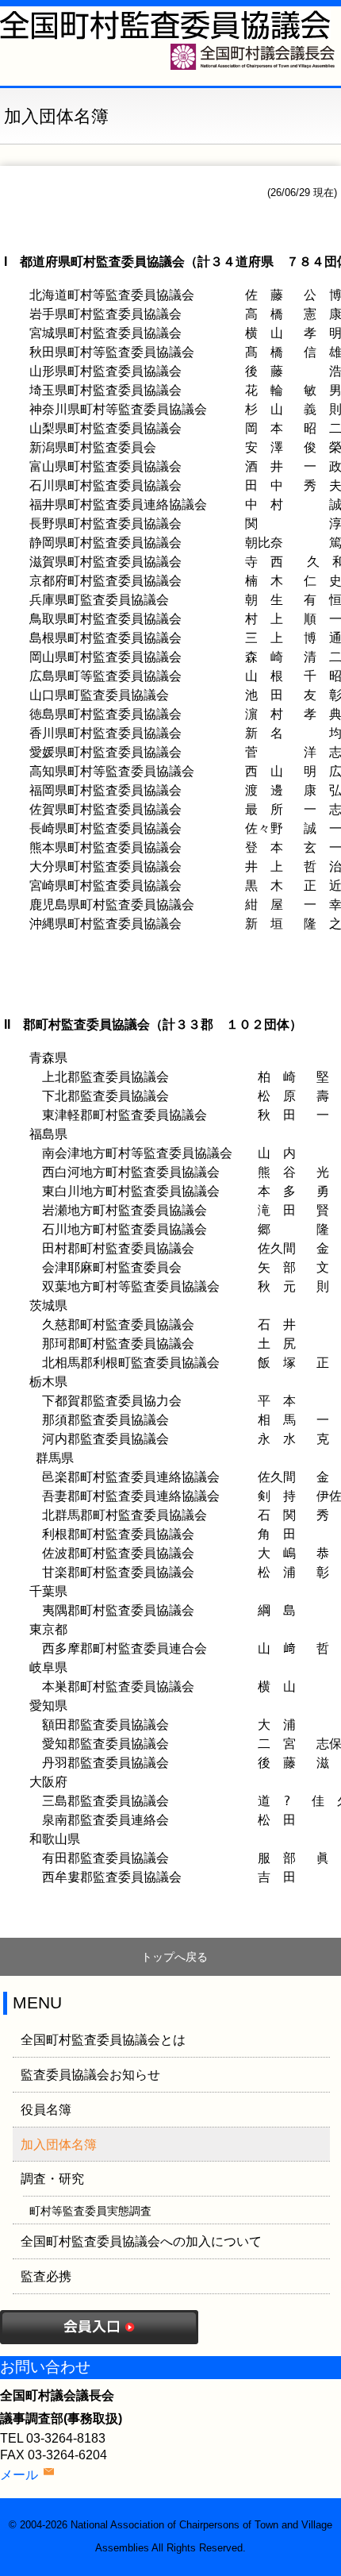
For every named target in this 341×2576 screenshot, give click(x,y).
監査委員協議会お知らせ (90, 2075)
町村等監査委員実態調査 (90, 2211)
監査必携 (46, 2276)
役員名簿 (46, 2110)
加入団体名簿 (59, 2145)
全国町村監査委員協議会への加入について (141, 2241)
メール (19, 2475)
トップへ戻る (174, 1957)
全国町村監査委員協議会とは (103, 2040)
